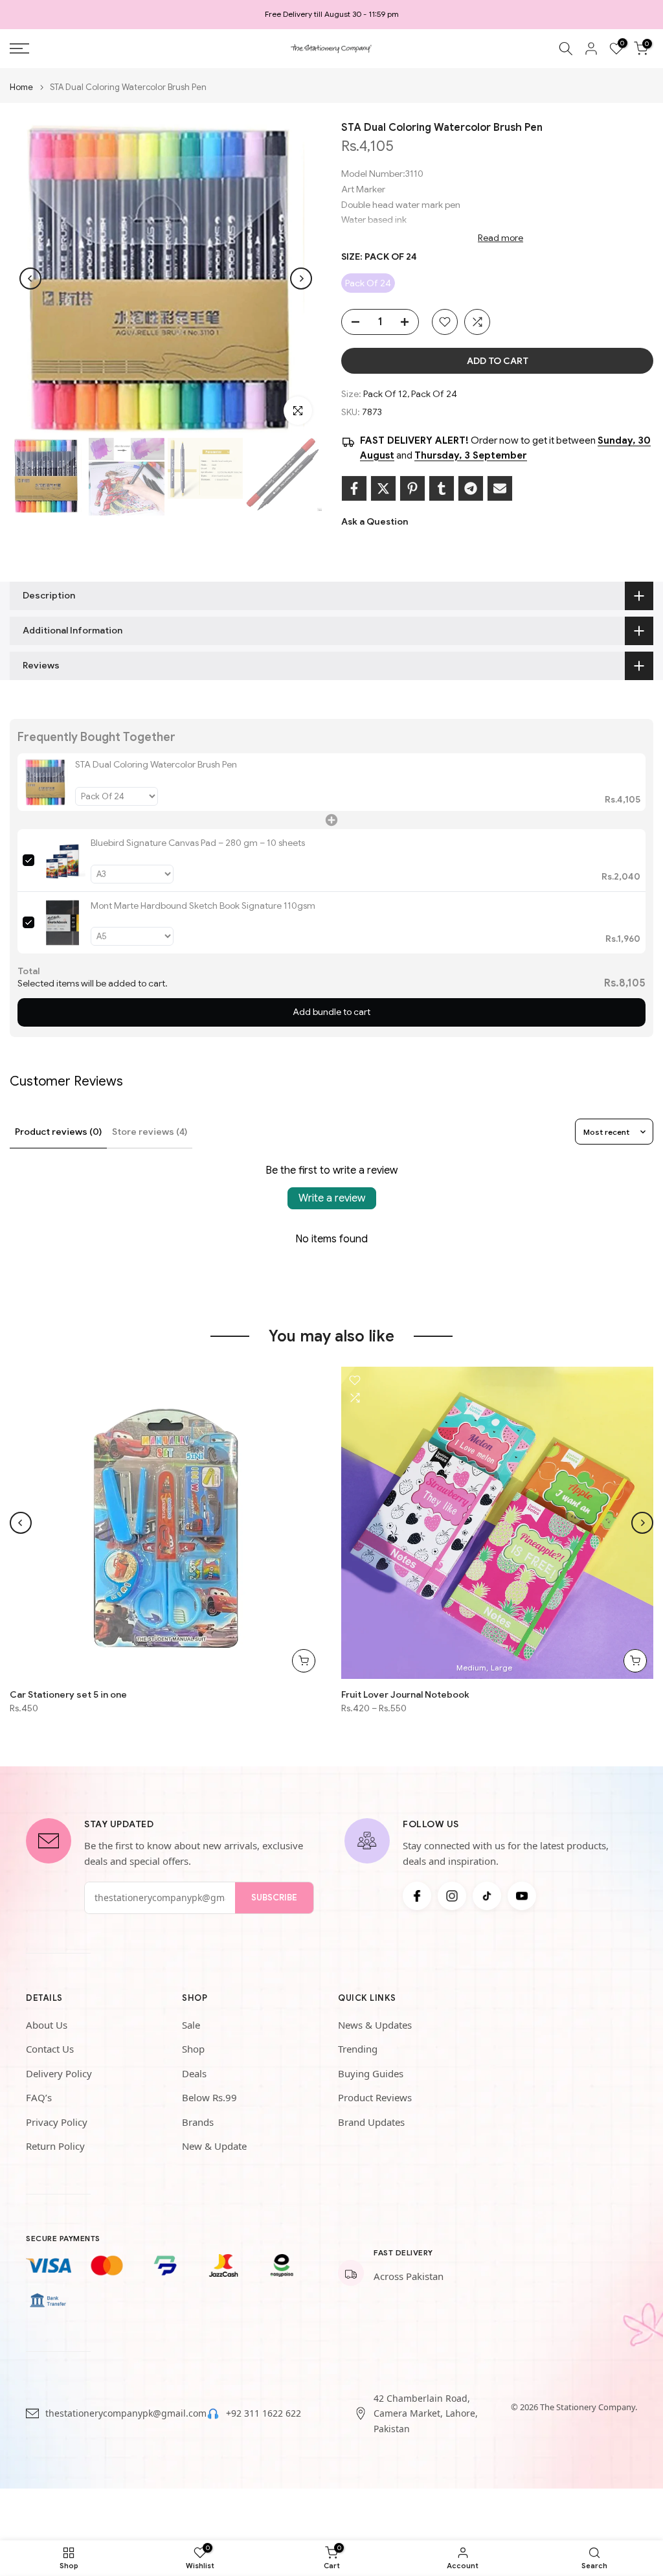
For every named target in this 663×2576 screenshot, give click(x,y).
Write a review (332, 1198)
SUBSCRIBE (274, 1898)
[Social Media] (417, 1896)
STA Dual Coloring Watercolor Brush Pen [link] (156, 764)
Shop (193, 2049)
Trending (358, 2049)
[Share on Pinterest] (412, 488)
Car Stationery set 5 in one (68, 1694)
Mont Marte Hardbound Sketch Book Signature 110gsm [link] (203, 906)
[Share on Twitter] (383, 488)
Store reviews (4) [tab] (150, 1132)
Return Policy (55, 2146)
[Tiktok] (487, 1896)
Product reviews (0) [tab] (58, 1132)
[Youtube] (522, 1896)
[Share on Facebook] (354, 488)
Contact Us (50, 2049)
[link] (46, 782)
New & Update (214, 2146)
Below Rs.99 (209, 2097)
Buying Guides (371, 2073)
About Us (47, 2025)
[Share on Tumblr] (442, 488)
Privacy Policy (57, 2122)
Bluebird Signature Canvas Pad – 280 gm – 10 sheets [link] (198, 843)
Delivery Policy (59, 2073)
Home (21, 87)
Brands (198, 2122)
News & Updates (375, 2025)
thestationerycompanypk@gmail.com (126, 2413)
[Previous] (30, 279)
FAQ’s (39, 2097)
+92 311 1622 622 (264, 2413)
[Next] (301, 279)
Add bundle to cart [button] (331, 1012)
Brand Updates (371, 2122)
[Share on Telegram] (471, 488)
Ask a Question (375, 521)
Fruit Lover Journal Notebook (405, 1694)
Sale (191, 2025)
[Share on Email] (500, 488)
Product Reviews (375, 2097)
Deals (194, 2073)
